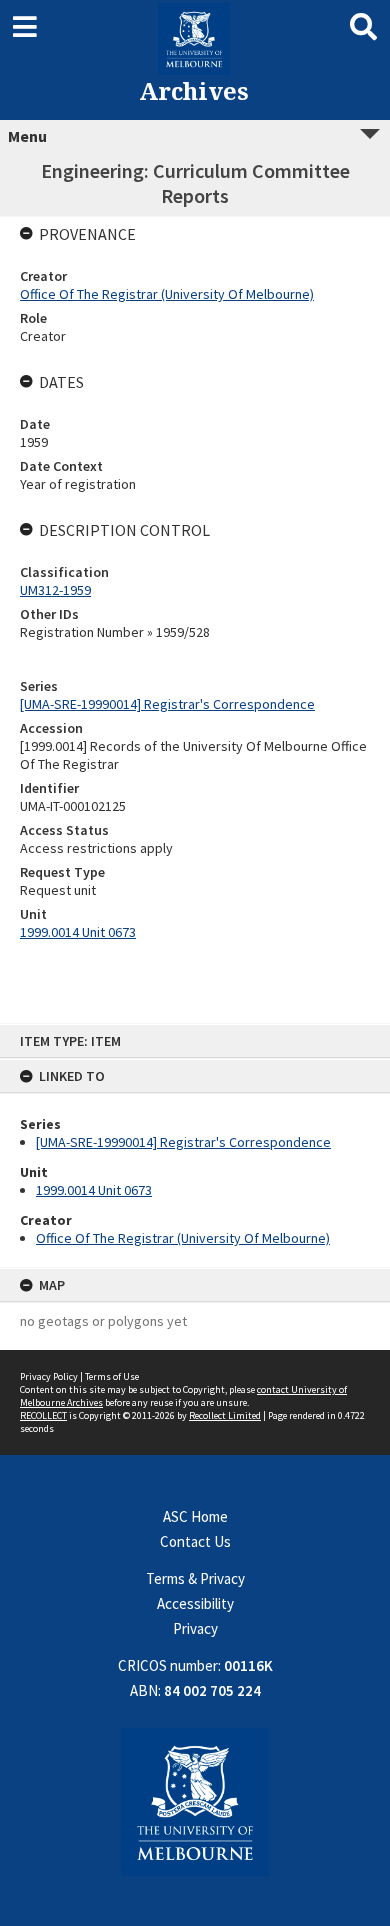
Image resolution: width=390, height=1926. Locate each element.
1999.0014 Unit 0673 (94, 1190)
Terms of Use (112, 1376)
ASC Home (195, 1516)
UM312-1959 (55, 590)
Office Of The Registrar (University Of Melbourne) (183, 1238)
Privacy (195, 1628)
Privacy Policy (49, 1376)
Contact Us (195, 1541)
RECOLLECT (43, 1415)
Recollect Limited (225, 1415)
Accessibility (195, 1603)
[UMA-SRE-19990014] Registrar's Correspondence (183, 1142)
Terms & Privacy (195, 1578)
